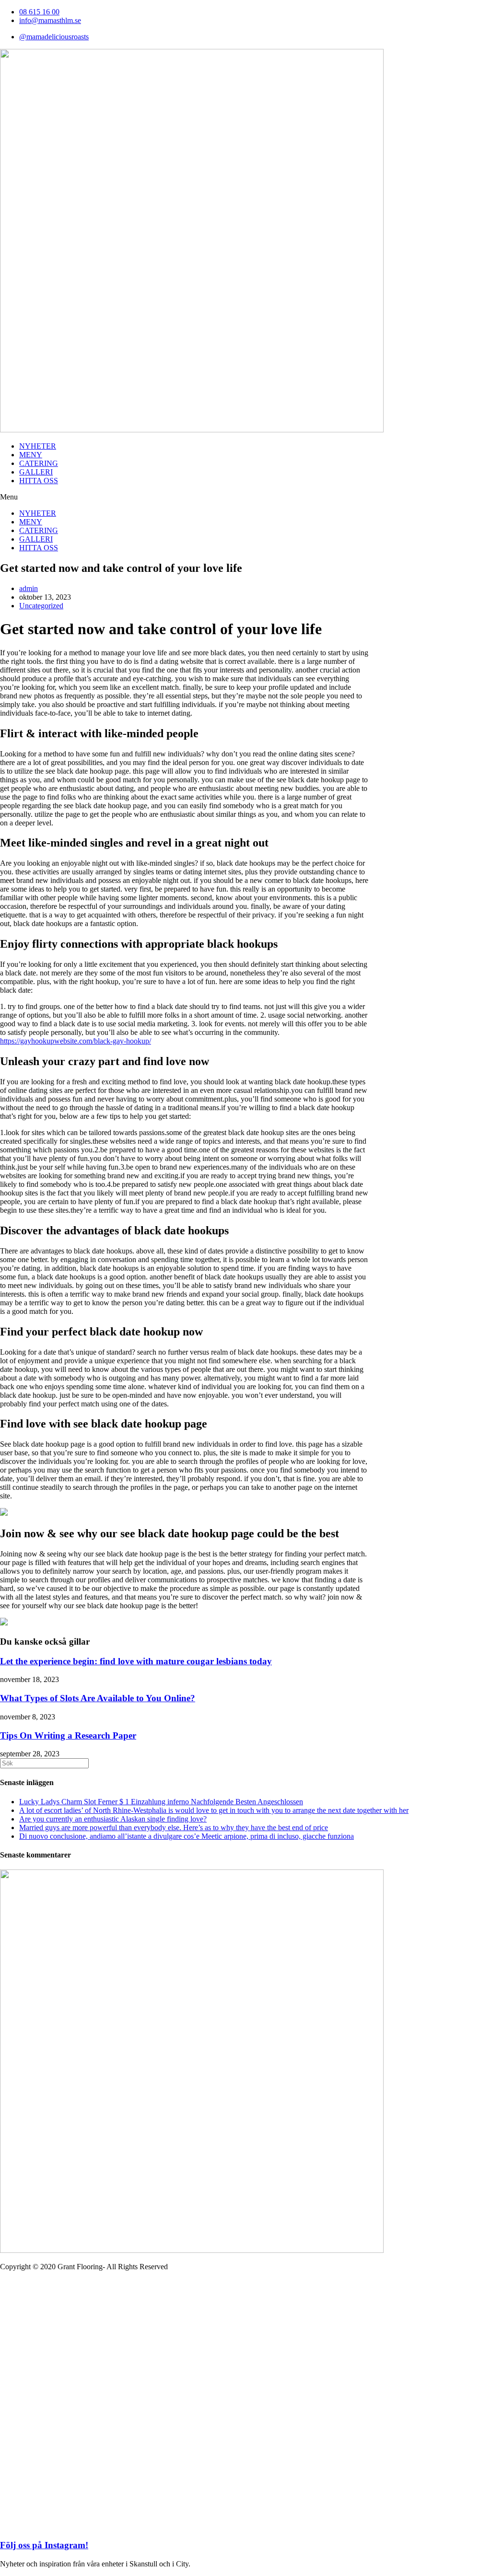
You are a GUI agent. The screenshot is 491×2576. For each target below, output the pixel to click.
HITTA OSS (39, 481)
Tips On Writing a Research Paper (68, 1735)
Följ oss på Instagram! (44, 2545)
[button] (245, 497)
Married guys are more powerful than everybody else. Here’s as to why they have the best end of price (174, 1828)
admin (29, 588)
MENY (31, 455)
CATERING (39, 463)
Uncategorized (41, 606)
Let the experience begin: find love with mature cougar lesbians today (136, 1661)
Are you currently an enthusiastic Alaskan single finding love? (113, 1819)
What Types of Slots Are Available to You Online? (98, 1698)
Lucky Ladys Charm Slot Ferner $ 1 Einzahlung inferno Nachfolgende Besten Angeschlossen (161, 1802)
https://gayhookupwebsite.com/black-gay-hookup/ (76, 1041)
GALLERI (36, 472)
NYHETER (38, 446)
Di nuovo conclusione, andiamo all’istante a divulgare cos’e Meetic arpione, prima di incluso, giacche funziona (187, 1836)
